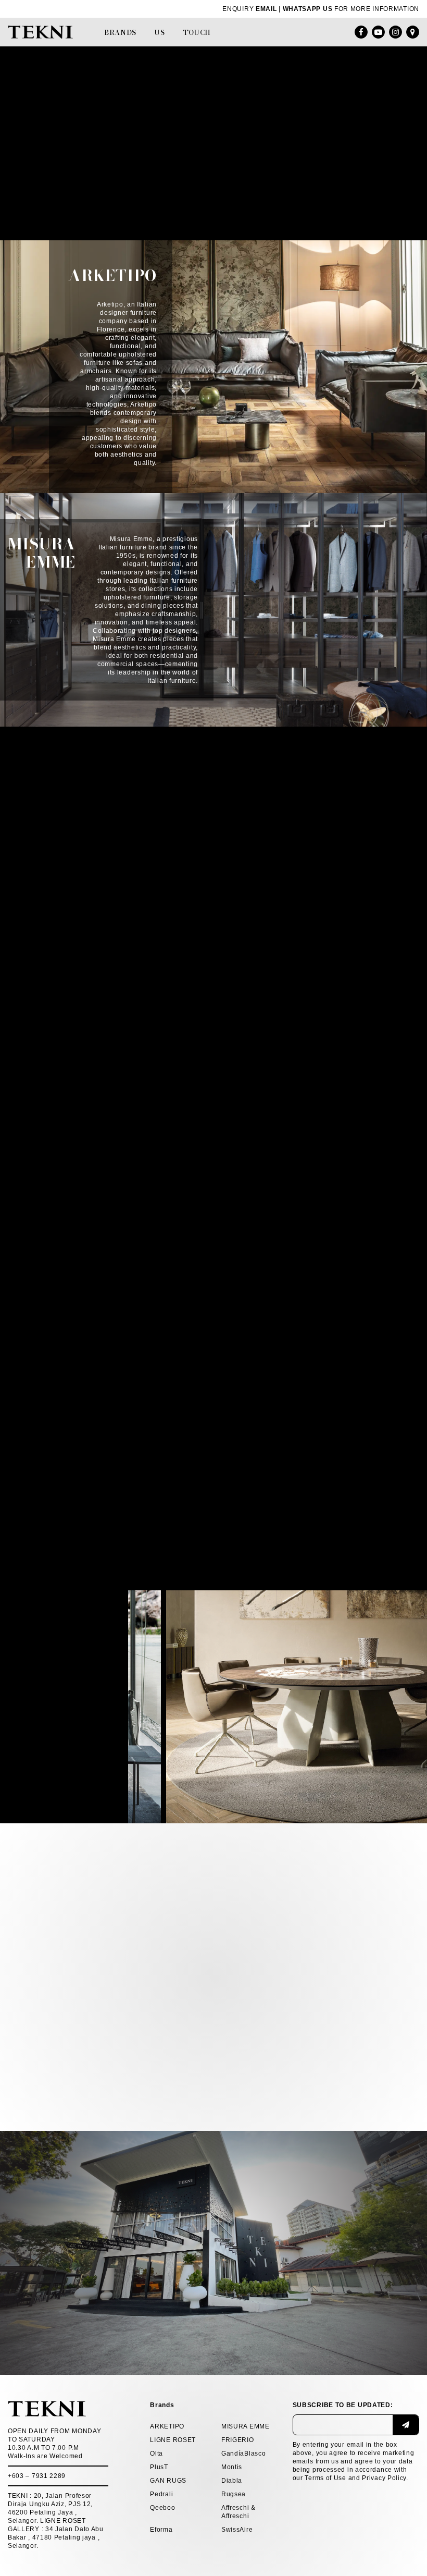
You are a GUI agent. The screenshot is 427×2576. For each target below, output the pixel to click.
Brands (120, 32)
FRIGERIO (238, 2440)
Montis (232, 2467)
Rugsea (234, 2494)
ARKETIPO (167, 2426)
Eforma (161, 2530)
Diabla (232, 2481)
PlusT (159, 2467)
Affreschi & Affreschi (238, 2512)
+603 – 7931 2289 (37, 2476)
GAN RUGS (168, 2481)
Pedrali (161, 2494)
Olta (156, 2454)
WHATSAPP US (308, 9)
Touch (197, 32)
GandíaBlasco (243, 2454)
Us (160, 32)
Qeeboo (162, 2508)
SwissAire (237, 2530)
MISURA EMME (246, 2426)
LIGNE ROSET (173, 2440)
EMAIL (266, 9)
